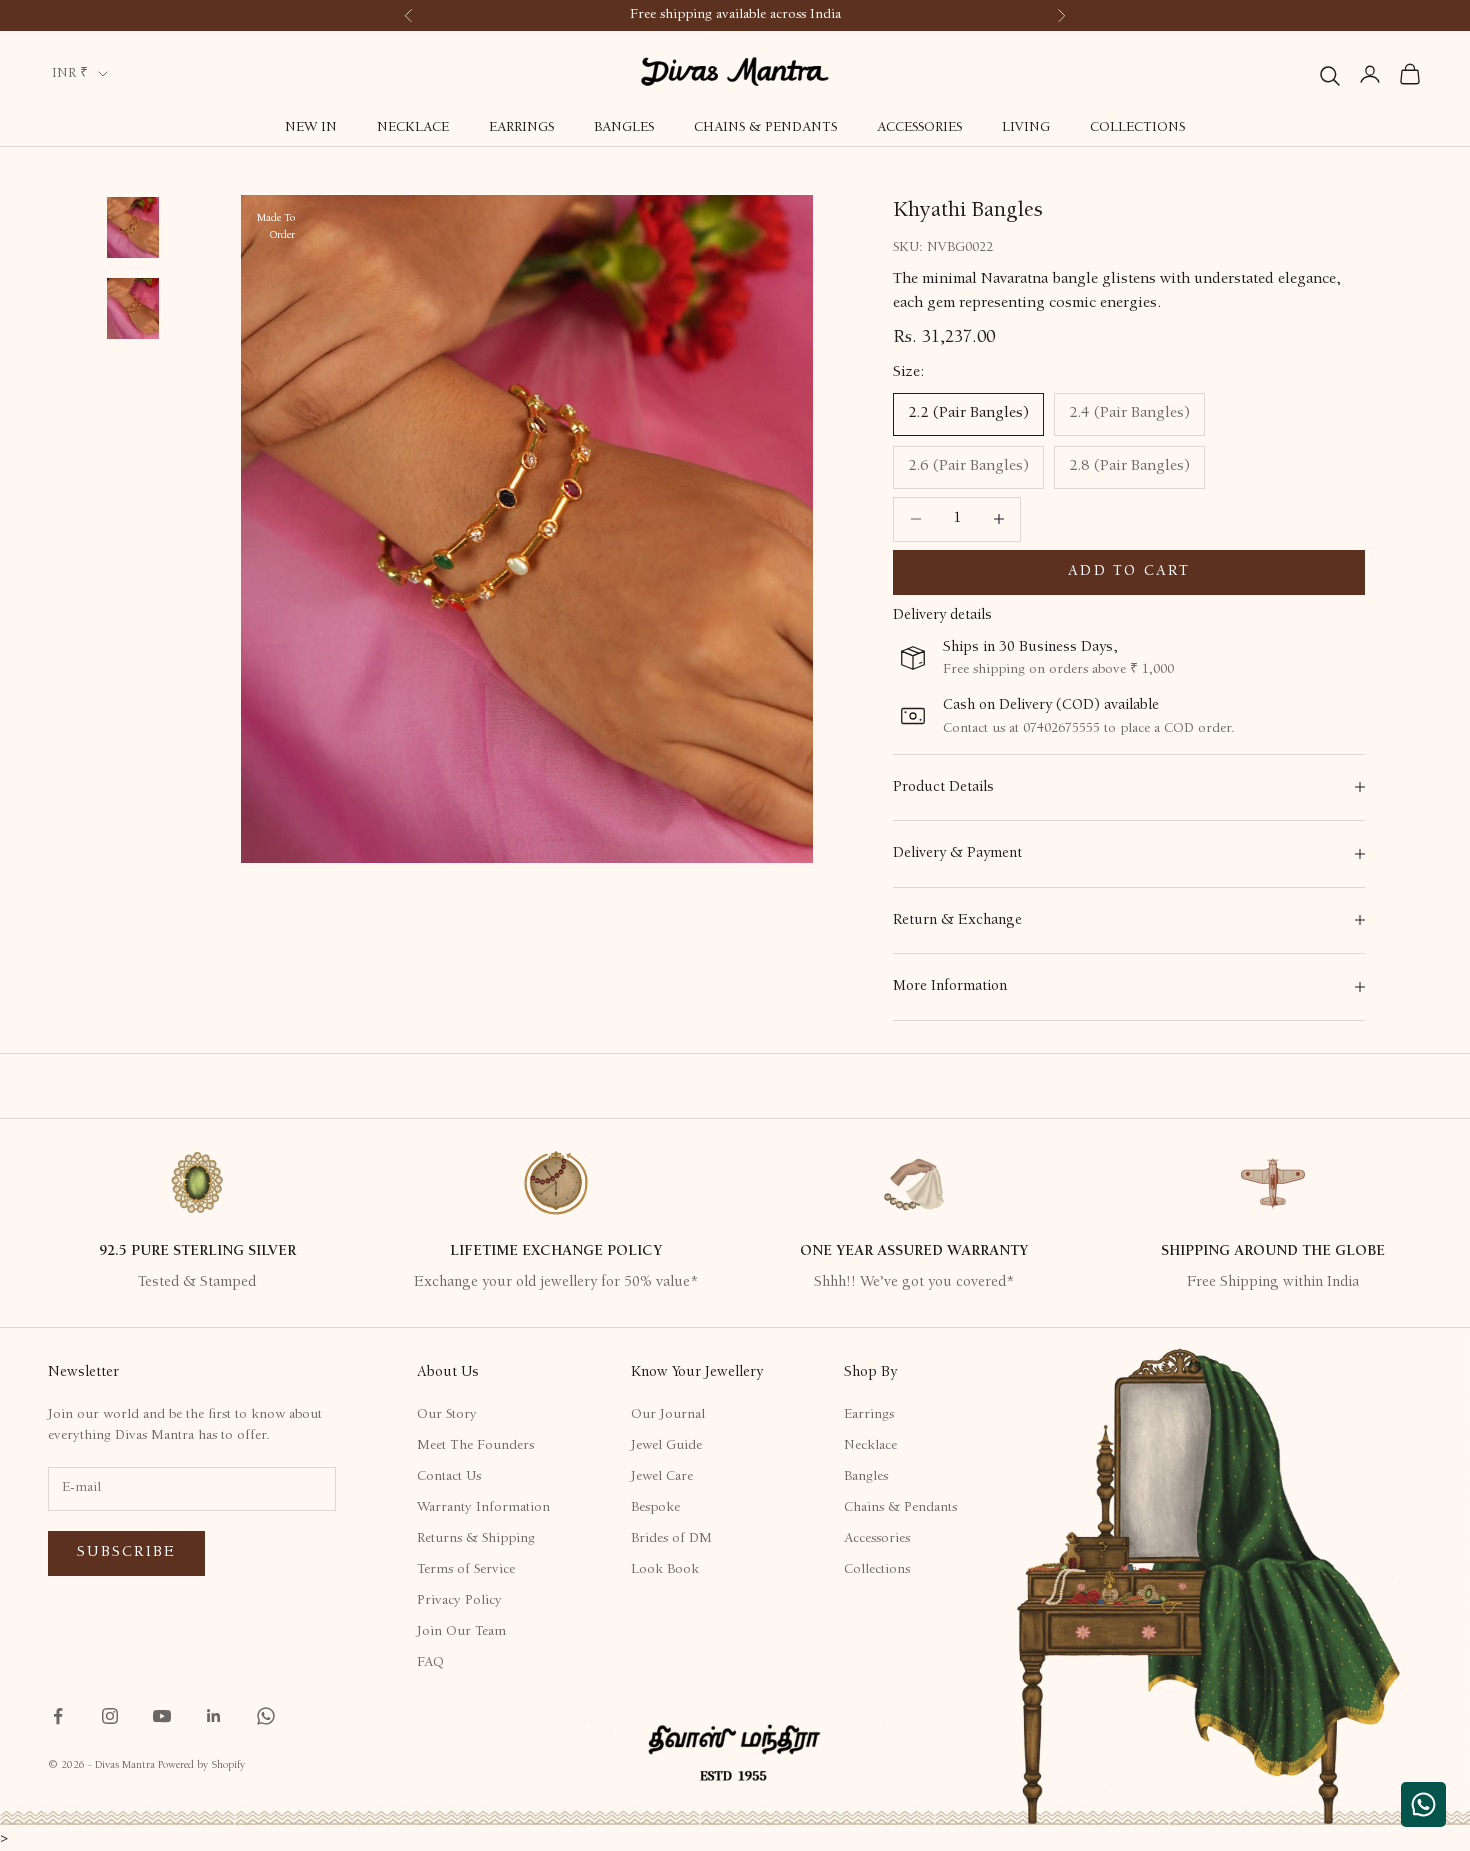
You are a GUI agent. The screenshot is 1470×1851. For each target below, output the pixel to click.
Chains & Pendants (765, 128)
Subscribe (126, 1552)
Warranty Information (483, 1508)
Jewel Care (662, 1477)
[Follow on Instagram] (110, 1716)
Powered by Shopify (201, 1765)
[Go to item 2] (133, 227)
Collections (1137, 128)
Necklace (413, 128)
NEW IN (311, 128)
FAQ (430, 1663)
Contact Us (449, 1477)
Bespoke (655, 1508)
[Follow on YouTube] (162, 1716)
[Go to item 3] (133, 308)
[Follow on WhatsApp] (266, 1716)
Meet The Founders (475, 1446)
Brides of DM (671, 1539)
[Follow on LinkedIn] (214, 1716)
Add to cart (1129, 571)
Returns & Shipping (476, 1539)
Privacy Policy (459, 1601)
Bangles (624, 128)
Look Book (665, 1570)
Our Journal (668, 1415)
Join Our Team (461, 1632)
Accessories (919, 128)
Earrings (521, 128)
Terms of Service (466, 1570)
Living (1026, 128)
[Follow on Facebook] (58, 1716)
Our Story (447, 1415)
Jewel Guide (666, 1446)
